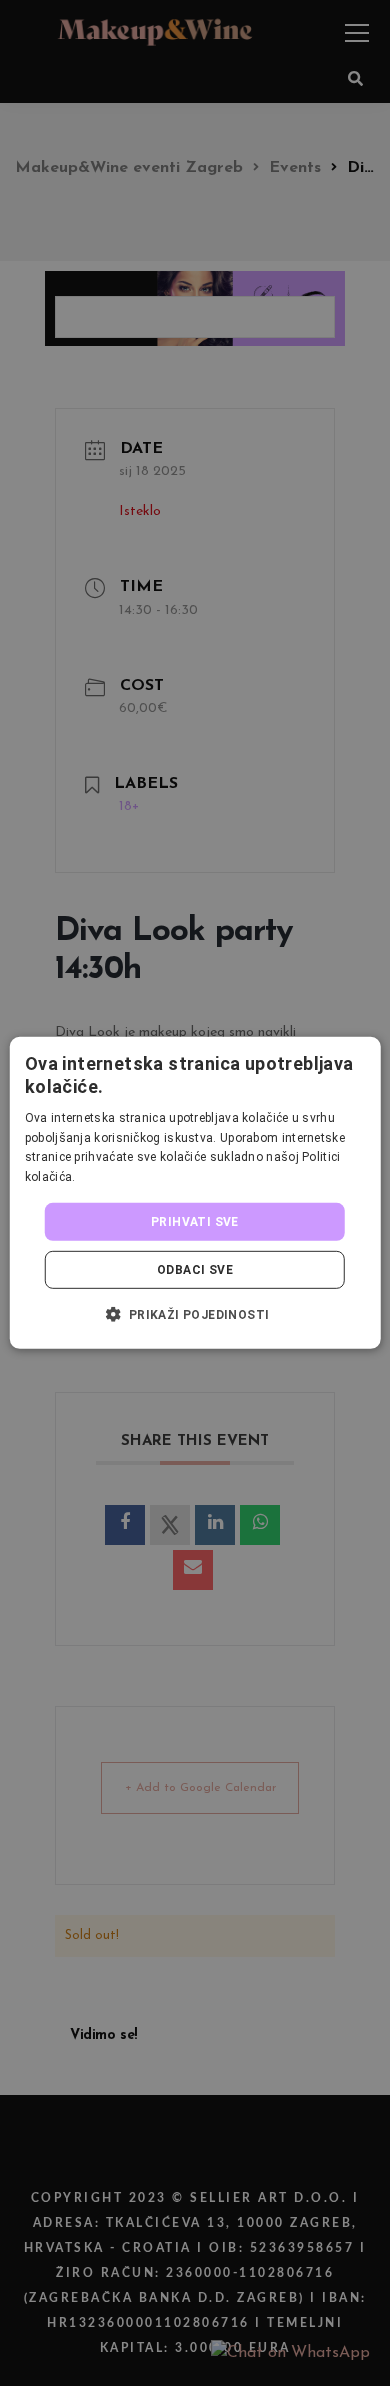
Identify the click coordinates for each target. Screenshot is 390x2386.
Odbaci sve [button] (195, 1270)
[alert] (195, 1193)
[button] (194, 1314)
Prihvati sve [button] (195, 1222)
